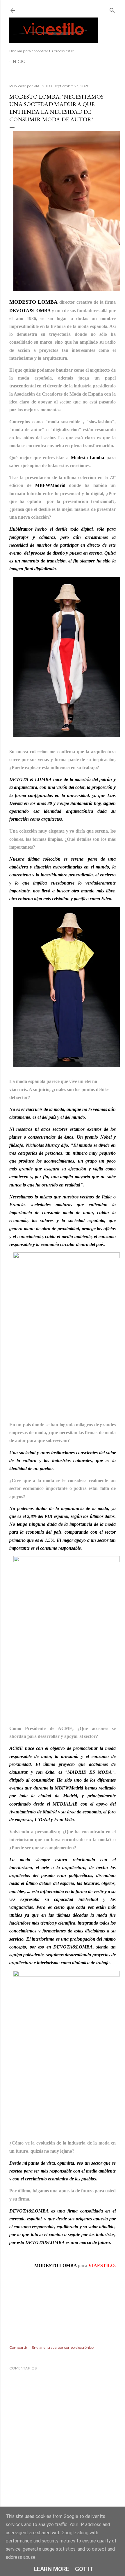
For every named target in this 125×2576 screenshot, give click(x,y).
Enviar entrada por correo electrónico (63, 2347)
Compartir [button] (18, 2347)
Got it (84, 2569)
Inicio (18, 62)
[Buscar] (112, 9)
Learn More (51, 2569)
